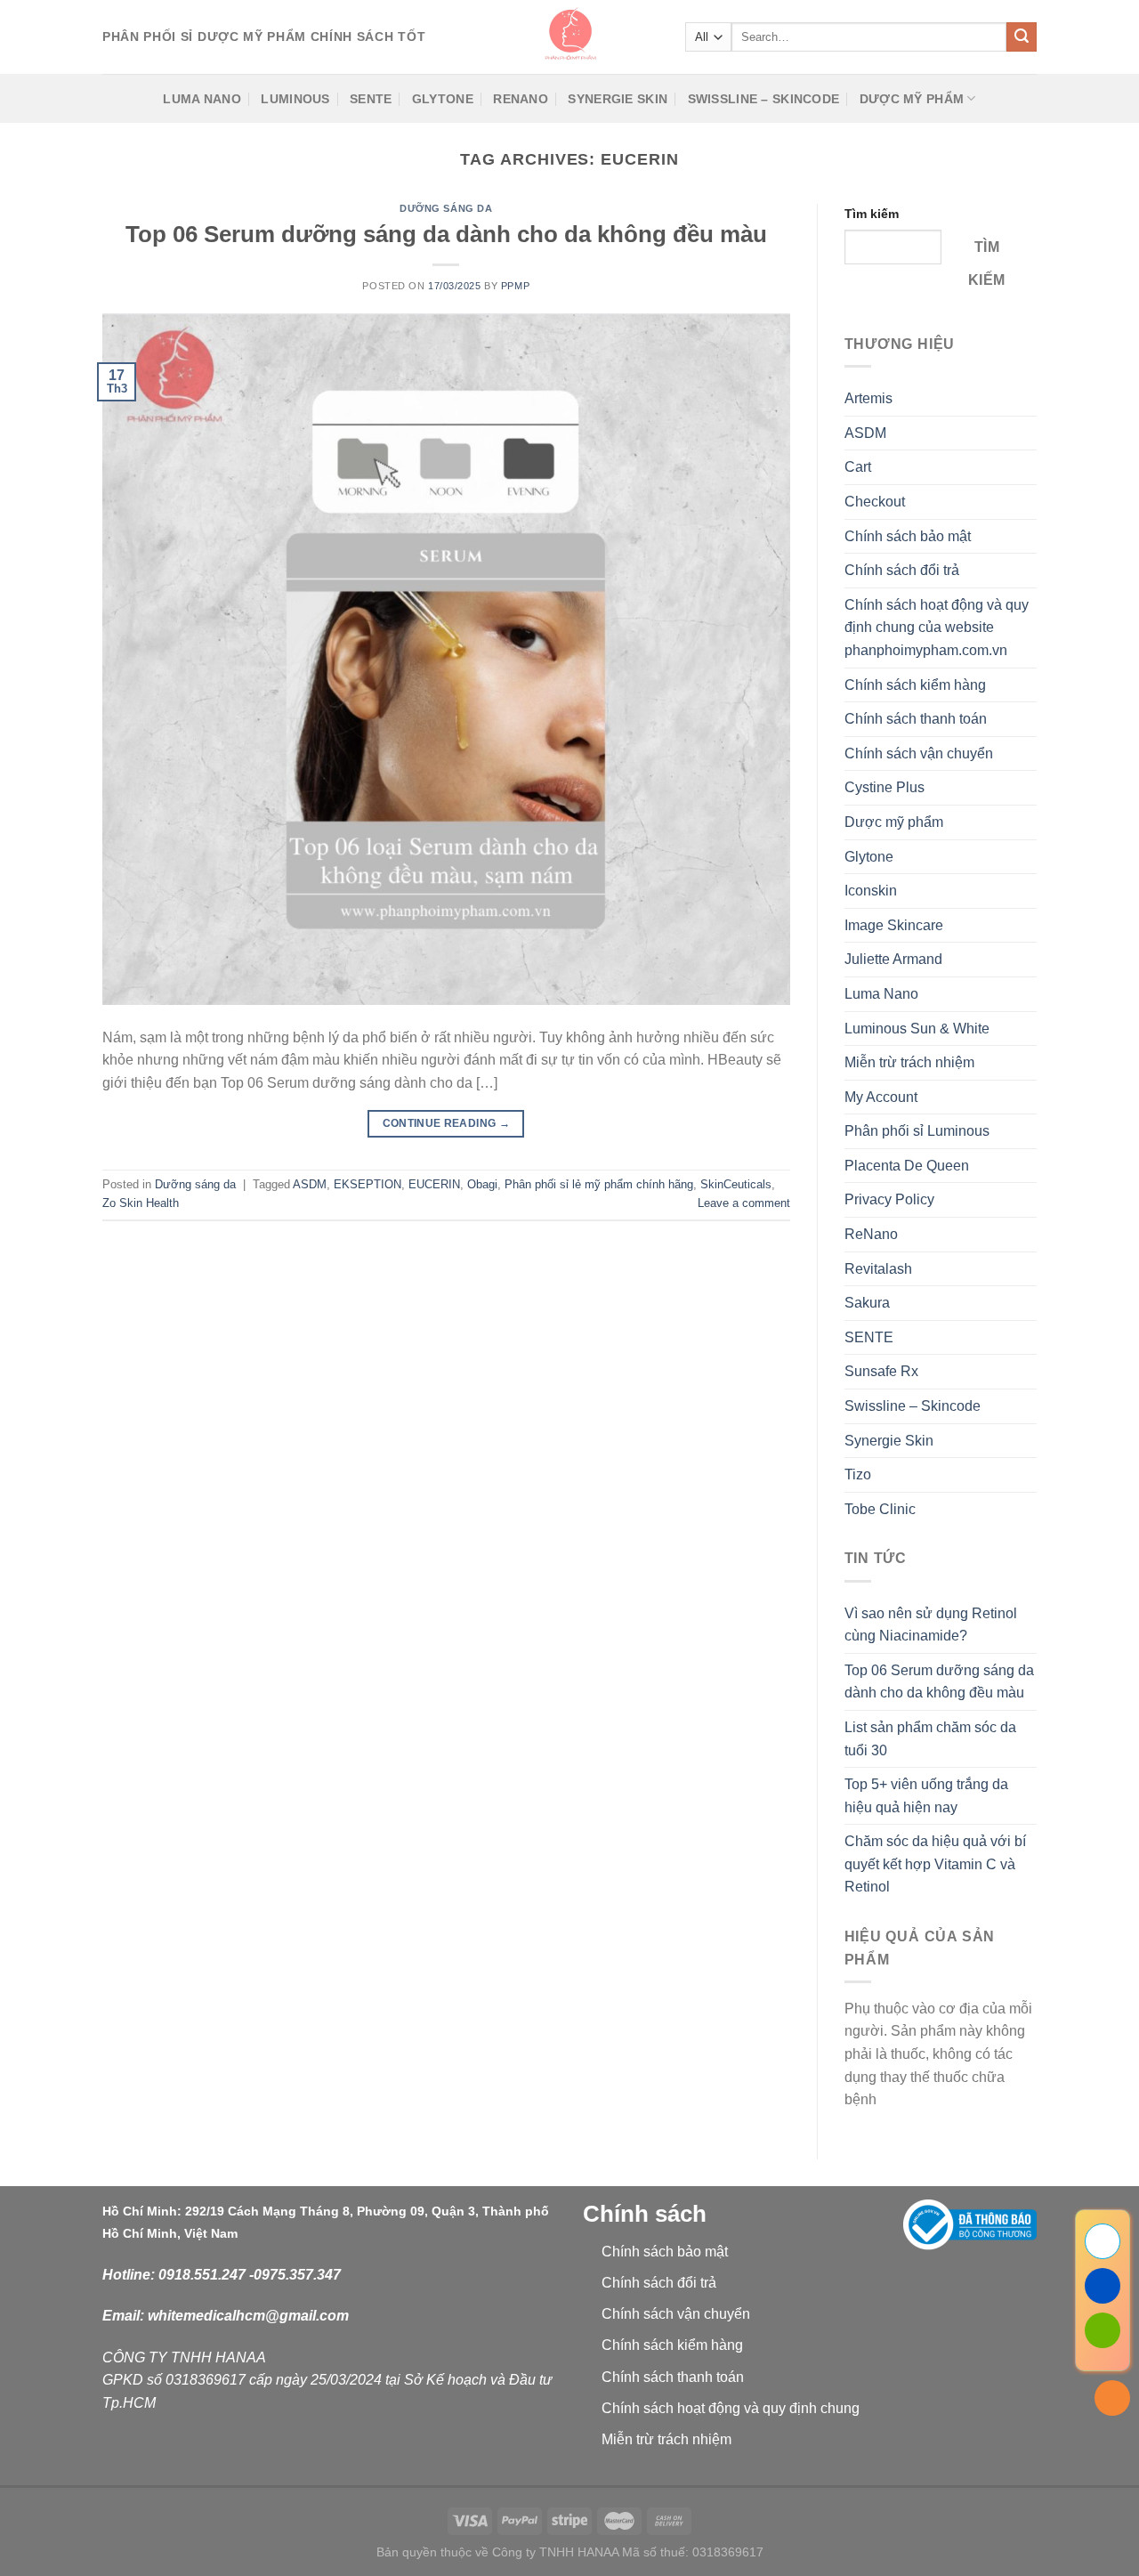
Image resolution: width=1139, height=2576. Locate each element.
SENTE (371, 99)
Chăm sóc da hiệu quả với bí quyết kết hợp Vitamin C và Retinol (935, 1864)
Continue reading (447, 1123)
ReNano (521, 99)
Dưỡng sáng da (446, 208)
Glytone (443, 99)
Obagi (482, 1184)
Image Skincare (894, 925)
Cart (858, 467)
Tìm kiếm (872, 214)
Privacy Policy (889, 1199)
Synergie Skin (618, 99)
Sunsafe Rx (881, 1371)
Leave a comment (744, 1203)
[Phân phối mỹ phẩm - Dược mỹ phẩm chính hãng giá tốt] (569, 37)
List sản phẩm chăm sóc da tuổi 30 (930, 1739)
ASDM (310, 1184)
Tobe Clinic (880, 1509)
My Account (881, 1097)
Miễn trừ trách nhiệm (909, 1062)
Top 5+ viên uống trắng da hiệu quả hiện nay (926, 1796)
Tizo (858, 1474)
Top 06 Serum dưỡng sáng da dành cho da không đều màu (446, 234)
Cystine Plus (885, 787)
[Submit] (1022, 37)
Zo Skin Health (141, 1203)
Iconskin (871, 891)
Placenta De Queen (907, 1166)
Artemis (868, 398)
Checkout (875, 502)
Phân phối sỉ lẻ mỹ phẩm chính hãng (599, 1184)
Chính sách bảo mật (908, 536)
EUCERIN (434, 1184)
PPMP (515, 286)
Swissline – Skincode (764, 99)
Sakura (867, 1303)
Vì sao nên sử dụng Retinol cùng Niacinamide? (931, 1625)
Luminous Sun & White (917, 1029)
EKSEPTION (368, 1184)
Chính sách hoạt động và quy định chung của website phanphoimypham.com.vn (937, 628)
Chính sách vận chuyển (919, 753)
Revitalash (878, 1269)
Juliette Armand (893, 959)
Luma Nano (202, 99)
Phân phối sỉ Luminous (917, 1131)
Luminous (295, 99)
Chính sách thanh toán (916, 719)
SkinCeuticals (736, 1184)
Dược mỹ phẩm (912, 99)
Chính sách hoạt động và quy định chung (731, 2408)
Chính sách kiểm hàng (915, 685)
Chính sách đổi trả (902, 570)
